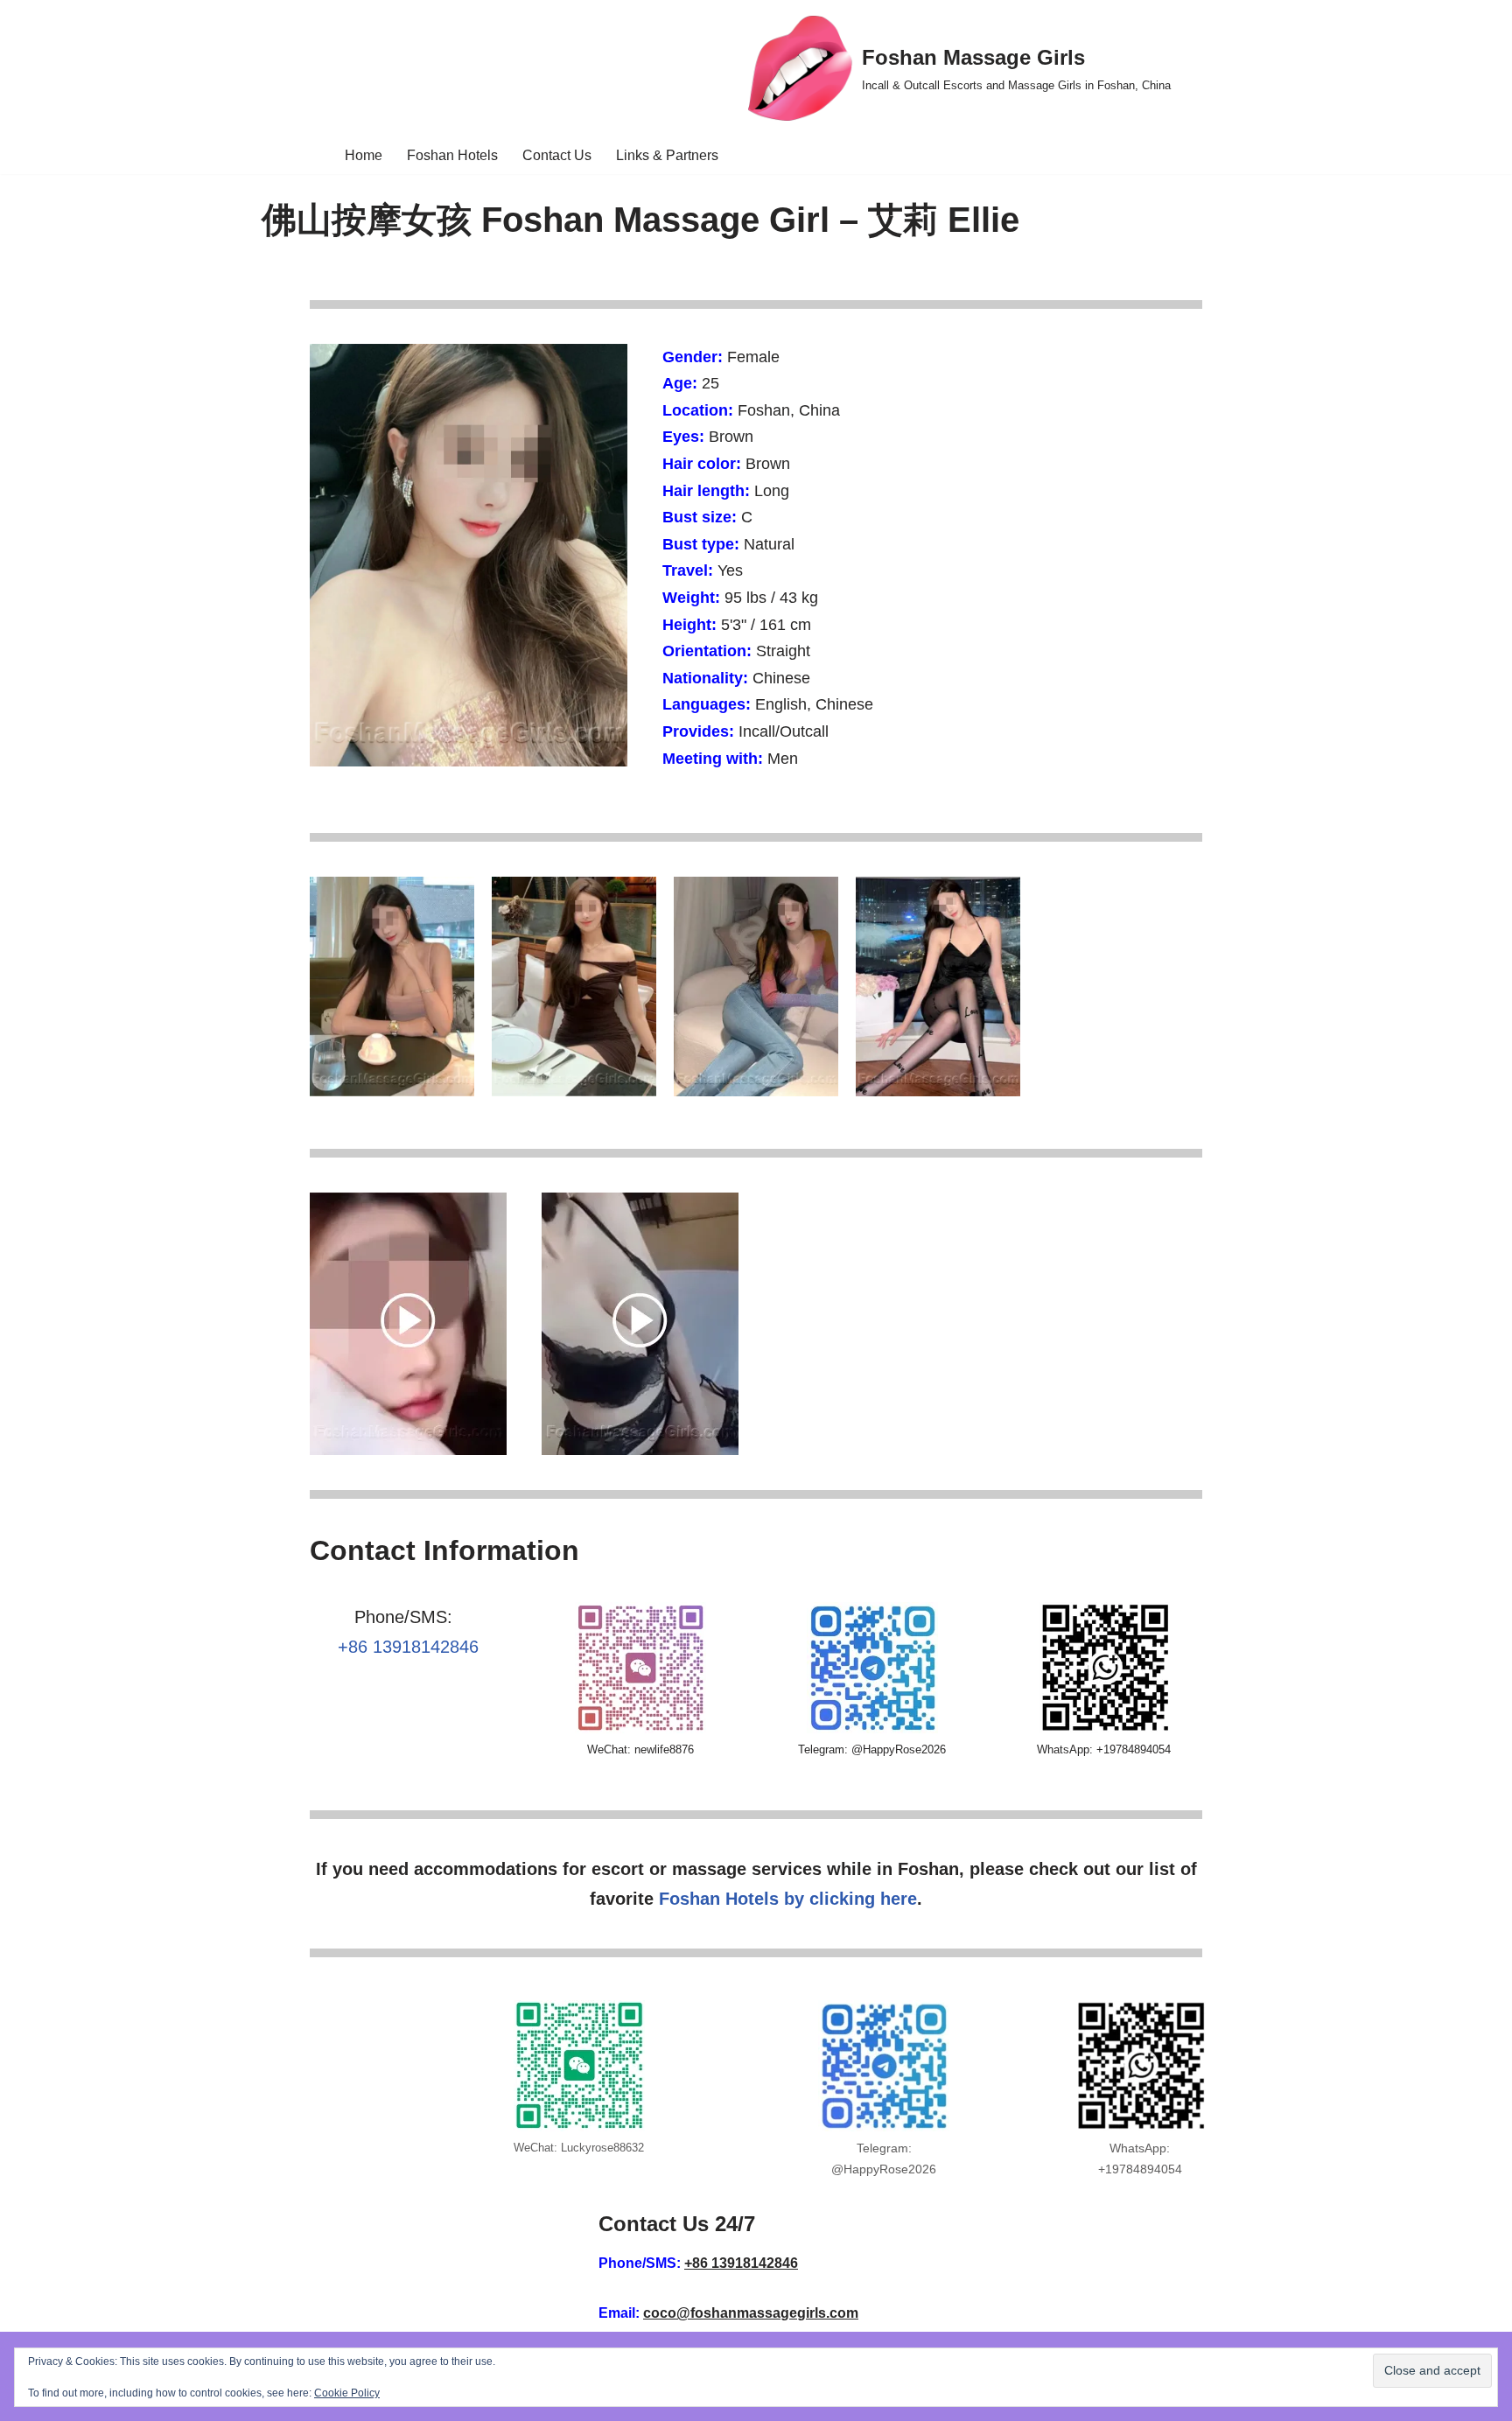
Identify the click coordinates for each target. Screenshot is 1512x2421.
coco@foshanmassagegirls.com (751, 2313)
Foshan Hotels (452, 155)
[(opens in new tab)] (408, 1450)
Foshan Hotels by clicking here (788, 1899)
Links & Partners (667, 155)
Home (364, 155)
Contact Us (557, 155)
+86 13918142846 (408, 1647)
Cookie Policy (347, 2393)
